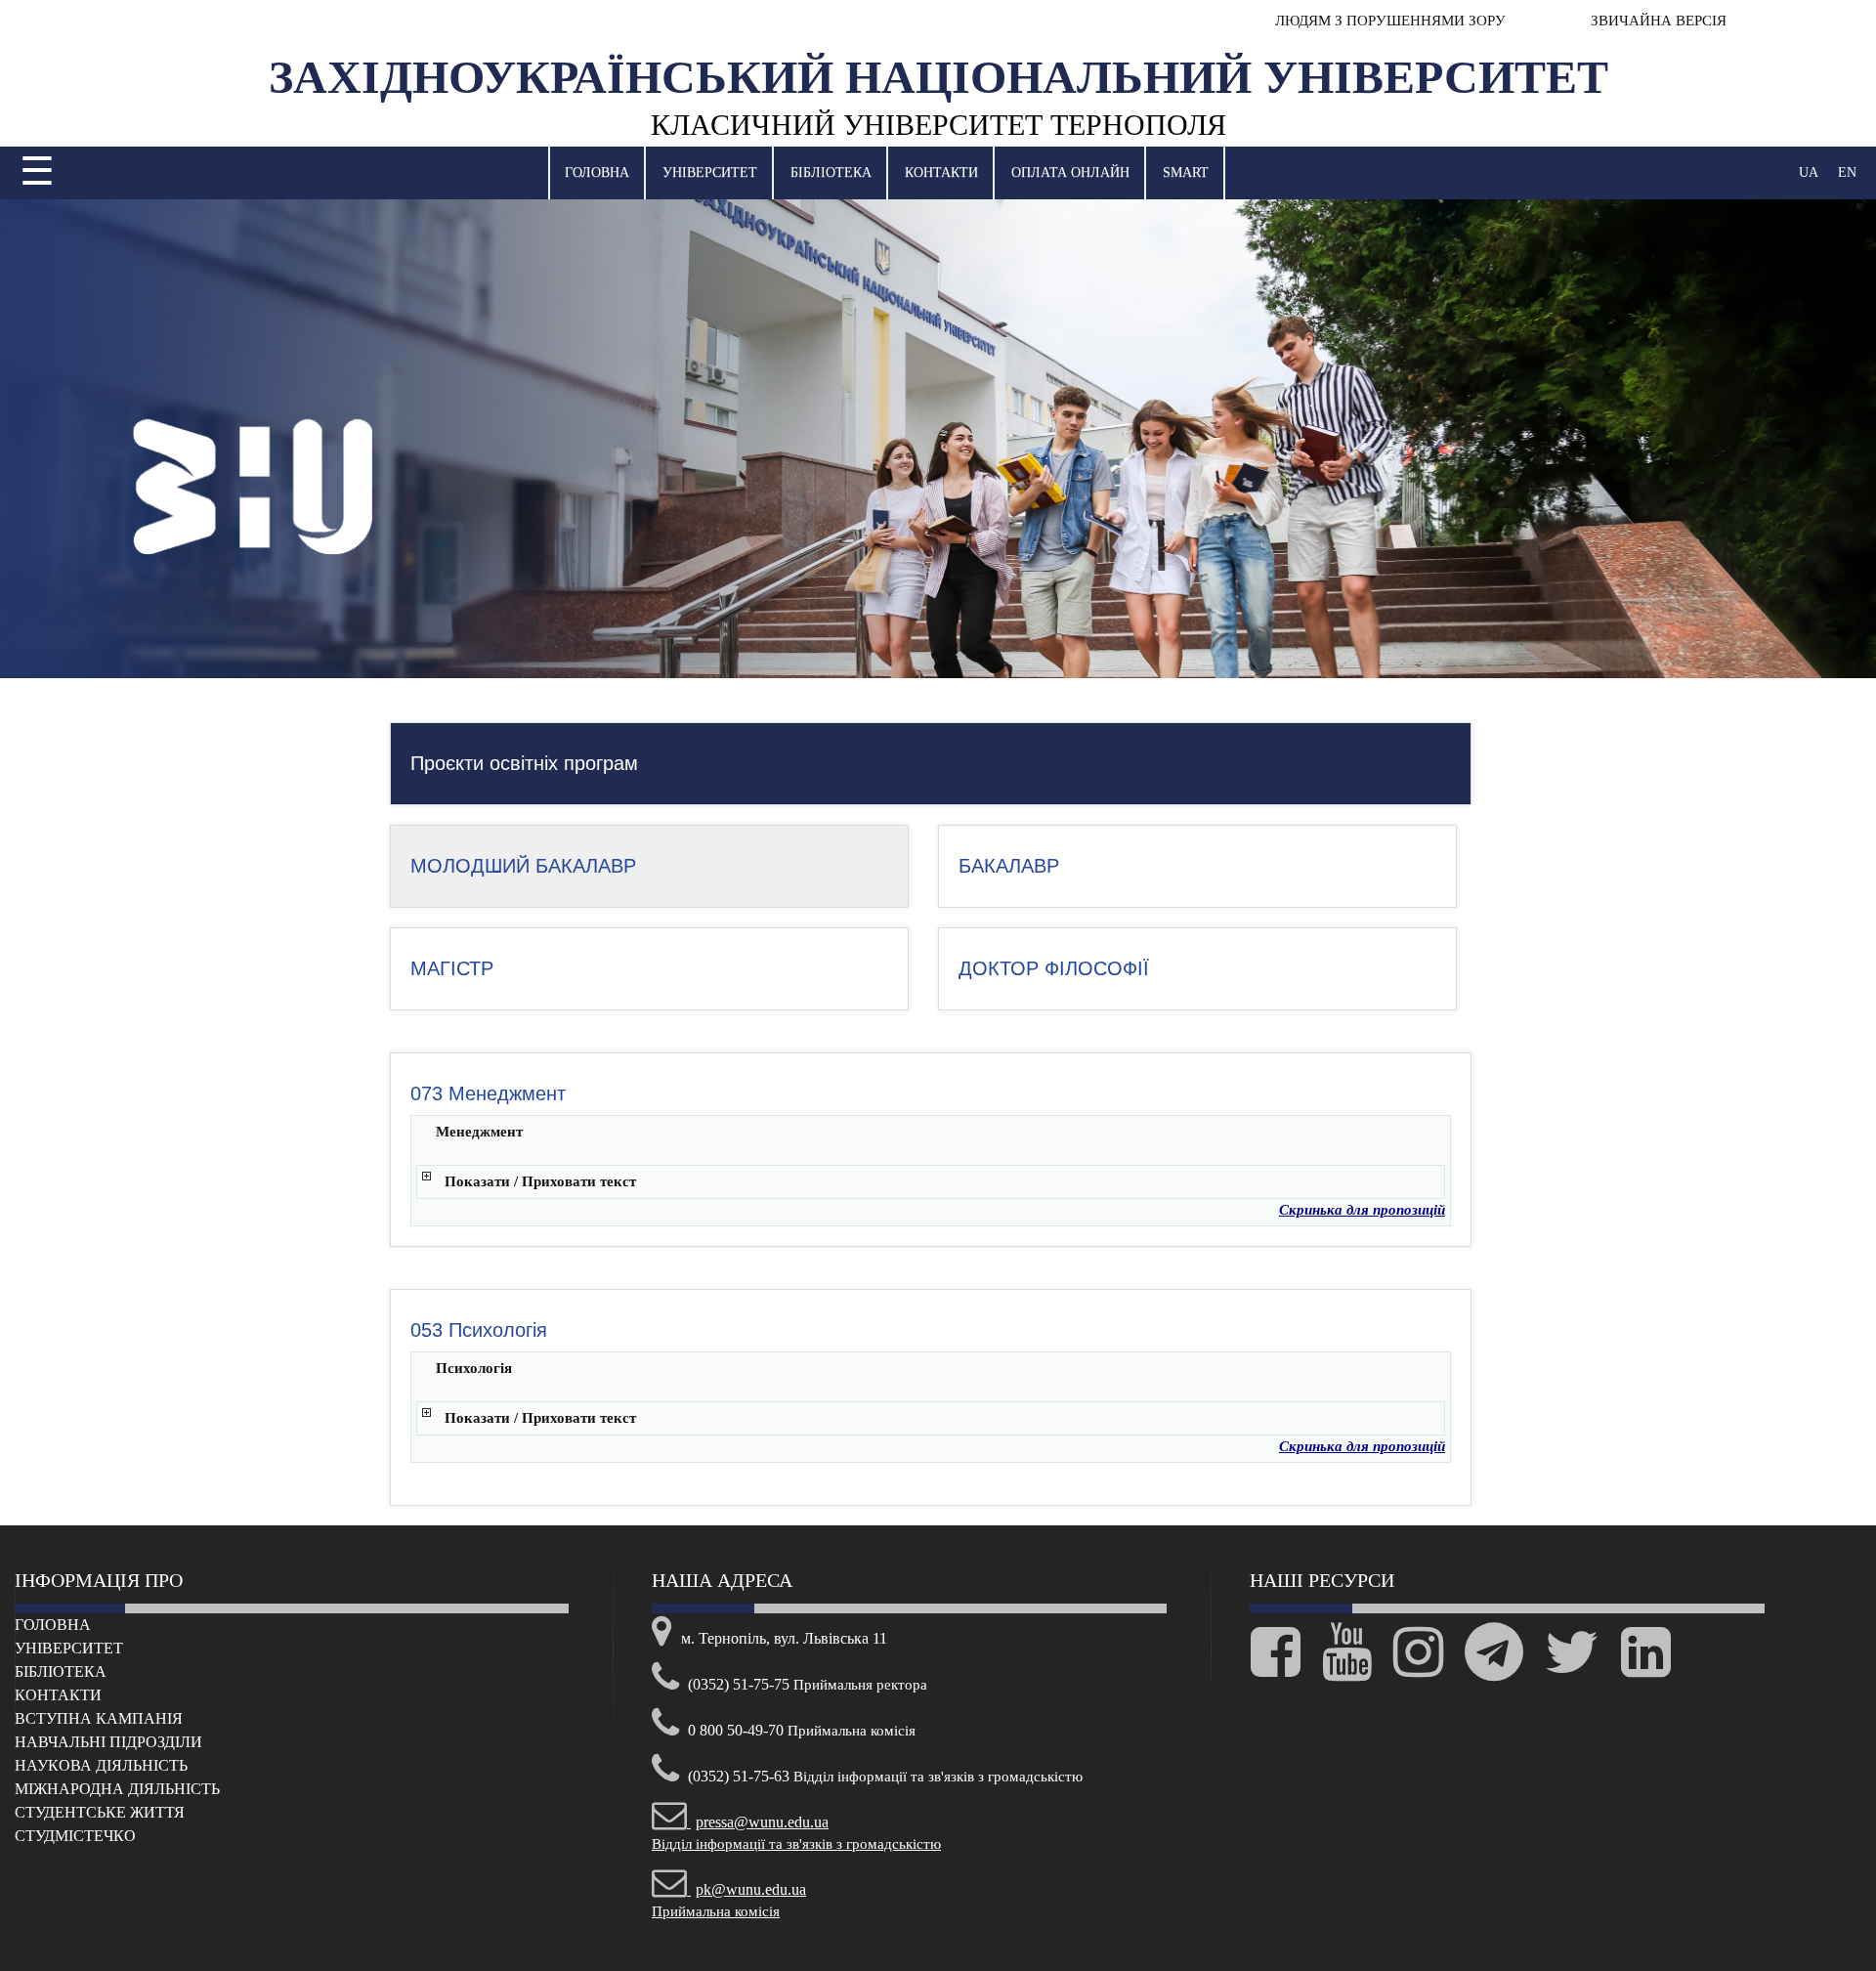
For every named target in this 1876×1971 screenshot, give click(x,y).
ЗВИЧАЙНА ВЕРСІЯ (1657, 21)
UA (1809, 172)
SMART (1186, 172)
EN (1847, 172)
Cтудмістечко (75, 1836)
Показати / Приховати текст (540, 1181)
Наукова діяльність (101, 1765)
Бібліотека (831, 172)
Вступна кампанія (99, 1718)
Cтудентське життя (100, 1812)
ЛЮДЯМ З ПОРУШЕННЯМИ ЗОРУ (1390, 21)
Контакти (941, 172)
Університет (710, 172)
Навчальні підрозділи (108, 1742)
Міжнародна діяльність (117, 1789)
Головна (597, 172)
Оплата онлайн (1070, 172)
